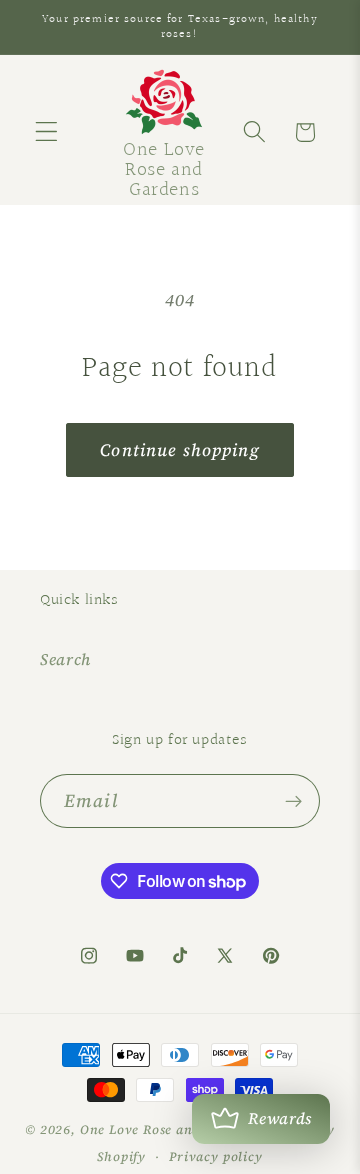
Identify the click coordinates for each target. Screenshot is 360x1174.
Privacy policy (215, 1156)
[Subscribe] (293, 801)
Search (65, 659)
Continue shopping (180, 450)
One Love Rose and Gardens (168, 1129)
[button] (46, 132)
